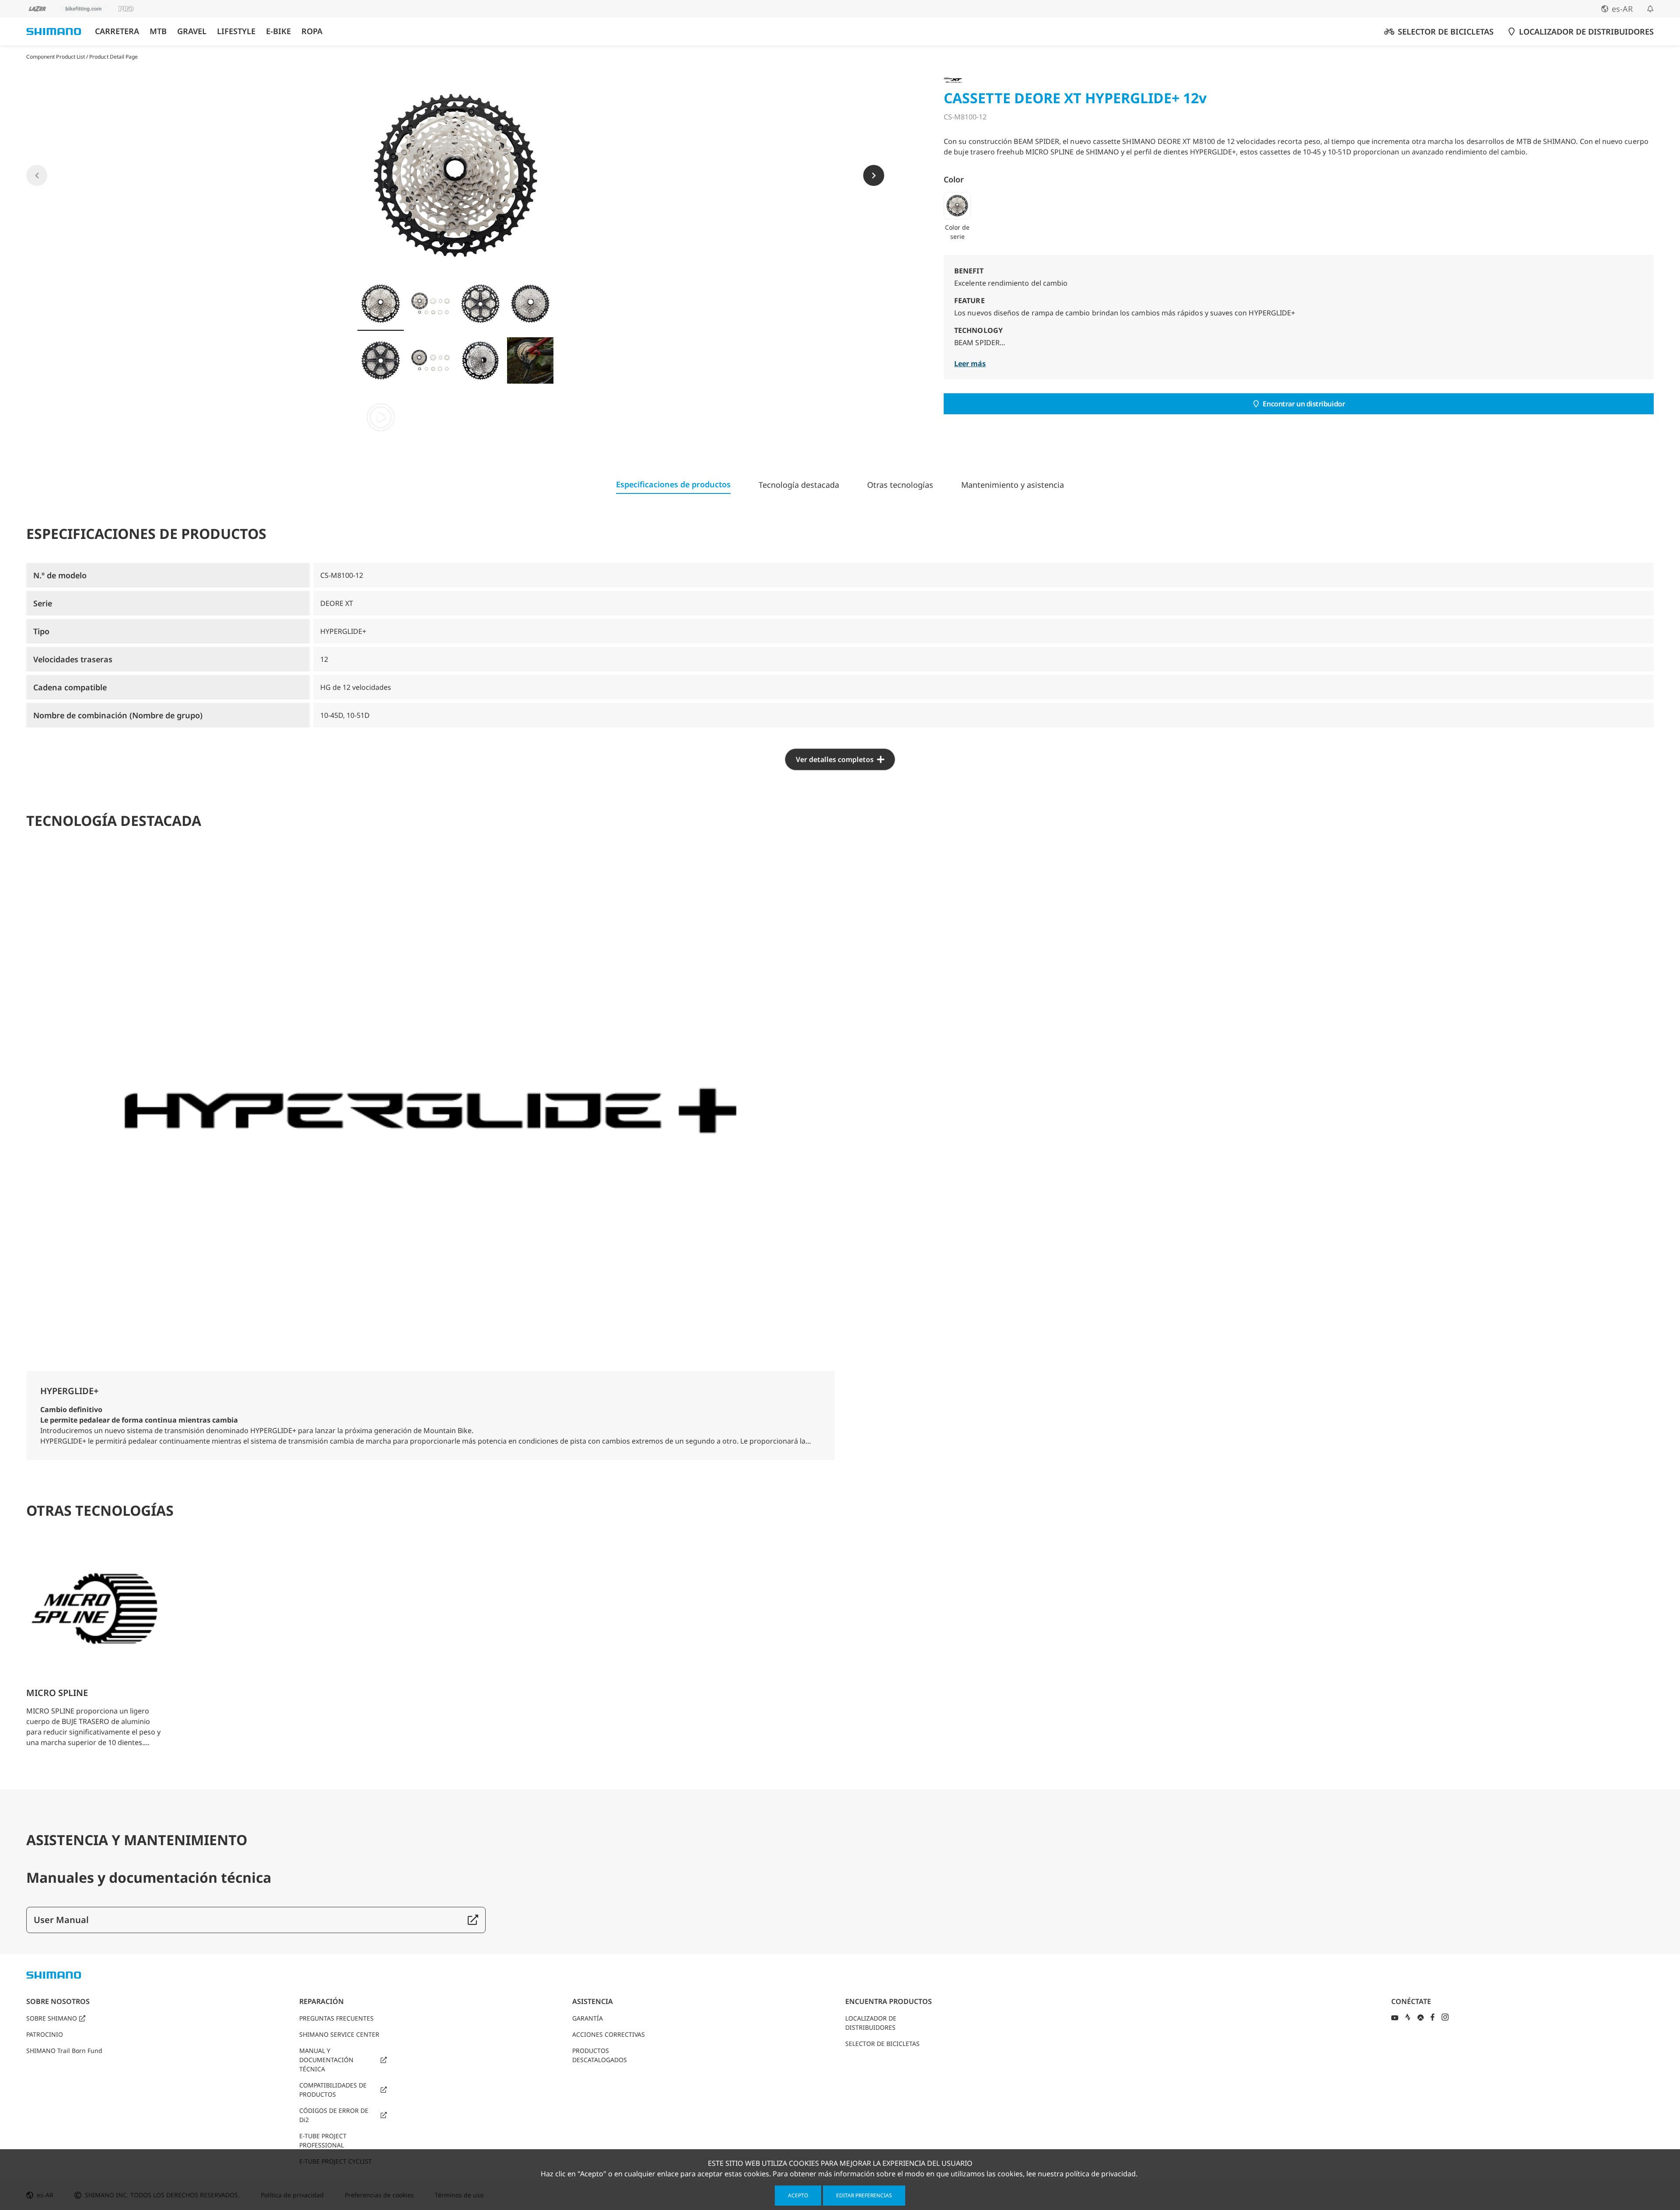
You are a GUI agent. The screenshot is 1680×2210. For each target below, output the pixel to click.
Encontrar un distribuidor (1304, 404)
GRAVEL (192, 31)
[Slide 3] (480, 304)
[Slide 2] (430, 304)
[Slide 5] (381, 360)
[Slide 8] (530, 360)
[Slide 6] (430, 360)
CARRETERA (117, 31)
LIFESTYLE (236, 31)
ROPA (312, 31)
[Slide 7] (480, 360)
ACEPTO (798, 2195)
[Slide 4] (530, 304)
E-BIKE (278, 31)
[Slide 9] (381, 417)
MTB (158, 31)
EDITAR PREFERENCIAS (864, 2195)
